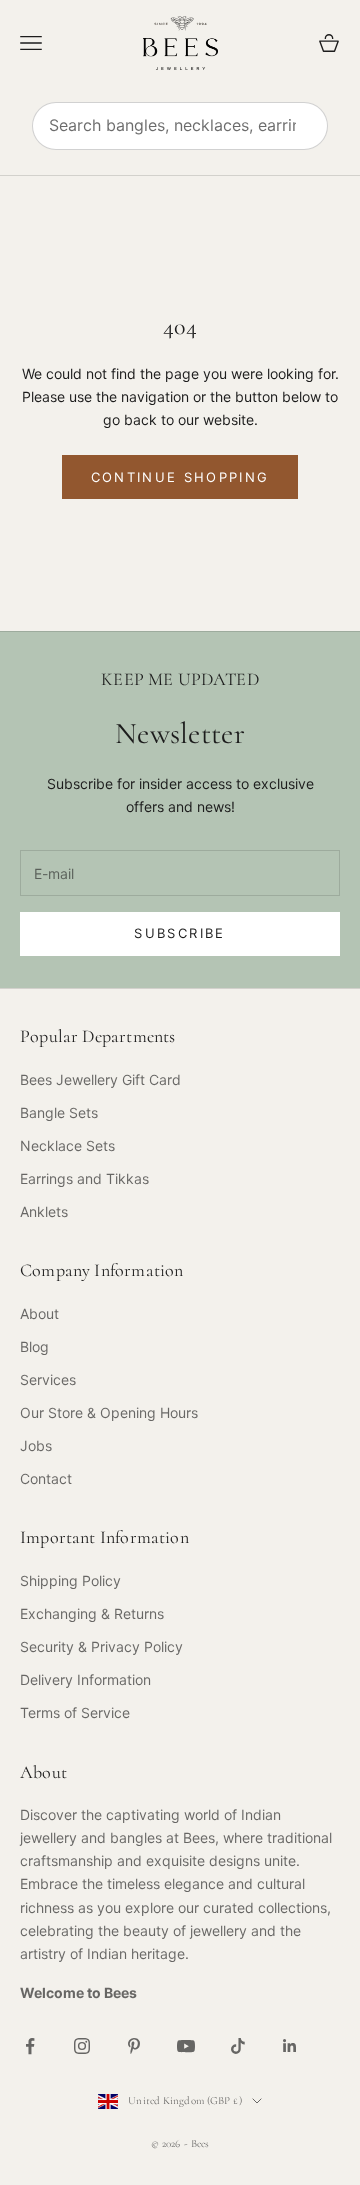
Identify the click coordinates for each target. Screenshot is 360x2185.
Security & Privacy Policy (101, 1646)
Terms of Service (75, 1712)
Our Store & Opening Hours (109, 1412)
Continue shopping (180, 477)
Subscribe (179, 933)
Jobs (36, 1445)
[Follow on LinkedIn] (290, 2046)
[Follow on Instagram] (82, 2046)
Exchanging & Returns (92, 1613)
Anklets (44, 1211)
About (39, 1313)
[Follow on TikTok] (238, 2046)
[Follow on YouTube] (186, 2046)
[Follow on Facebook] (30, 2046)
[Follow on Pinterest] (134, 2046)
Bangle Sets (59, 1112)
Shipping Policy (70, 1580)
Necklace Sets (67, 1145)
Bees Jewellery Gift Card (100, 1079)
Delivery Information (85, 1679)
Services (48, 1379)
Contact (46, 1478)
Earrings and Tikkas (84, 1178)
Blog (34, 1346)
